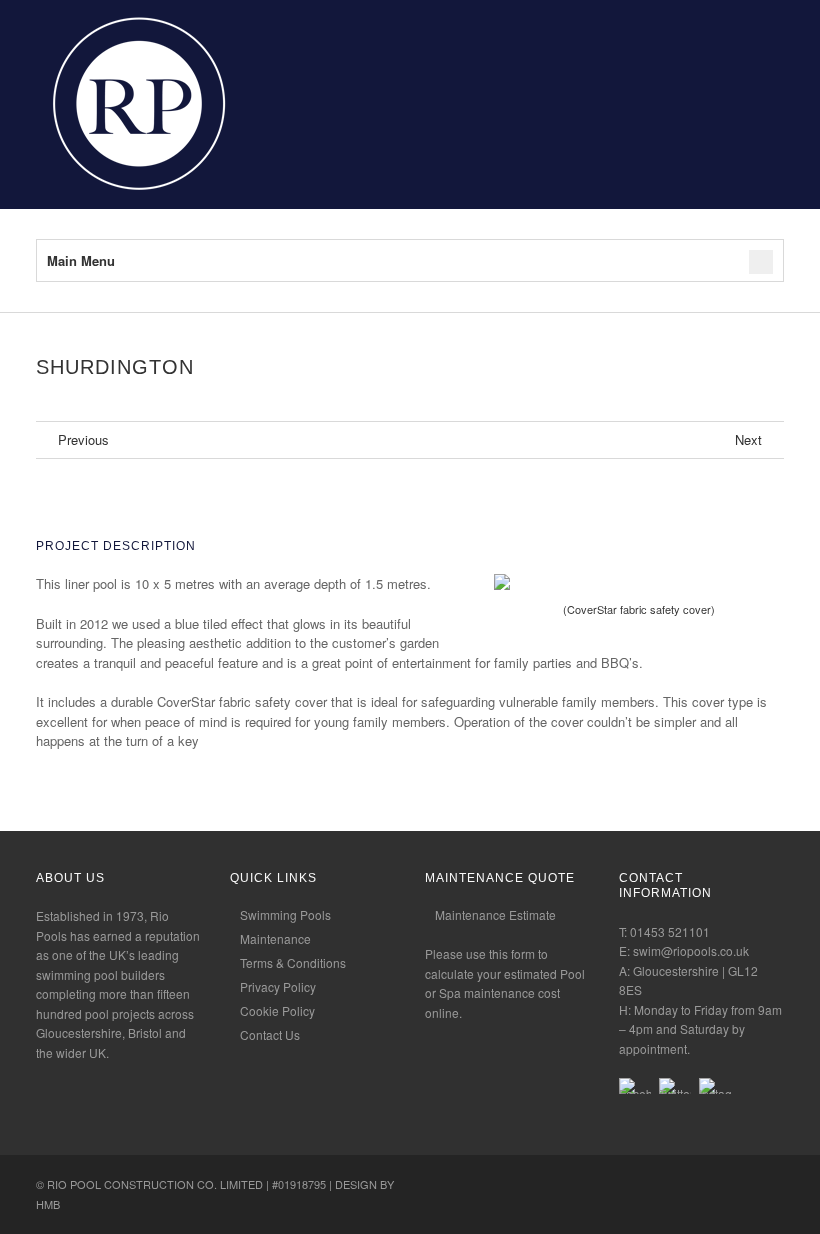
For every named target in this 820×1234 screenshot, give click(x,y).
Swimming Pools (285, 914)
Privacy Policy (278, 986)
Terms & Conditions (293, 962)
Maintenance (275, 938)
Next (748, 440)
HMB (48, 1204)
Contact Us (270, 1034)
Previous (83, 440)
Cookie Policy (277, 1010)
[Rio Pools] (136, 198)
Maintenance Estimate (495, 914)
